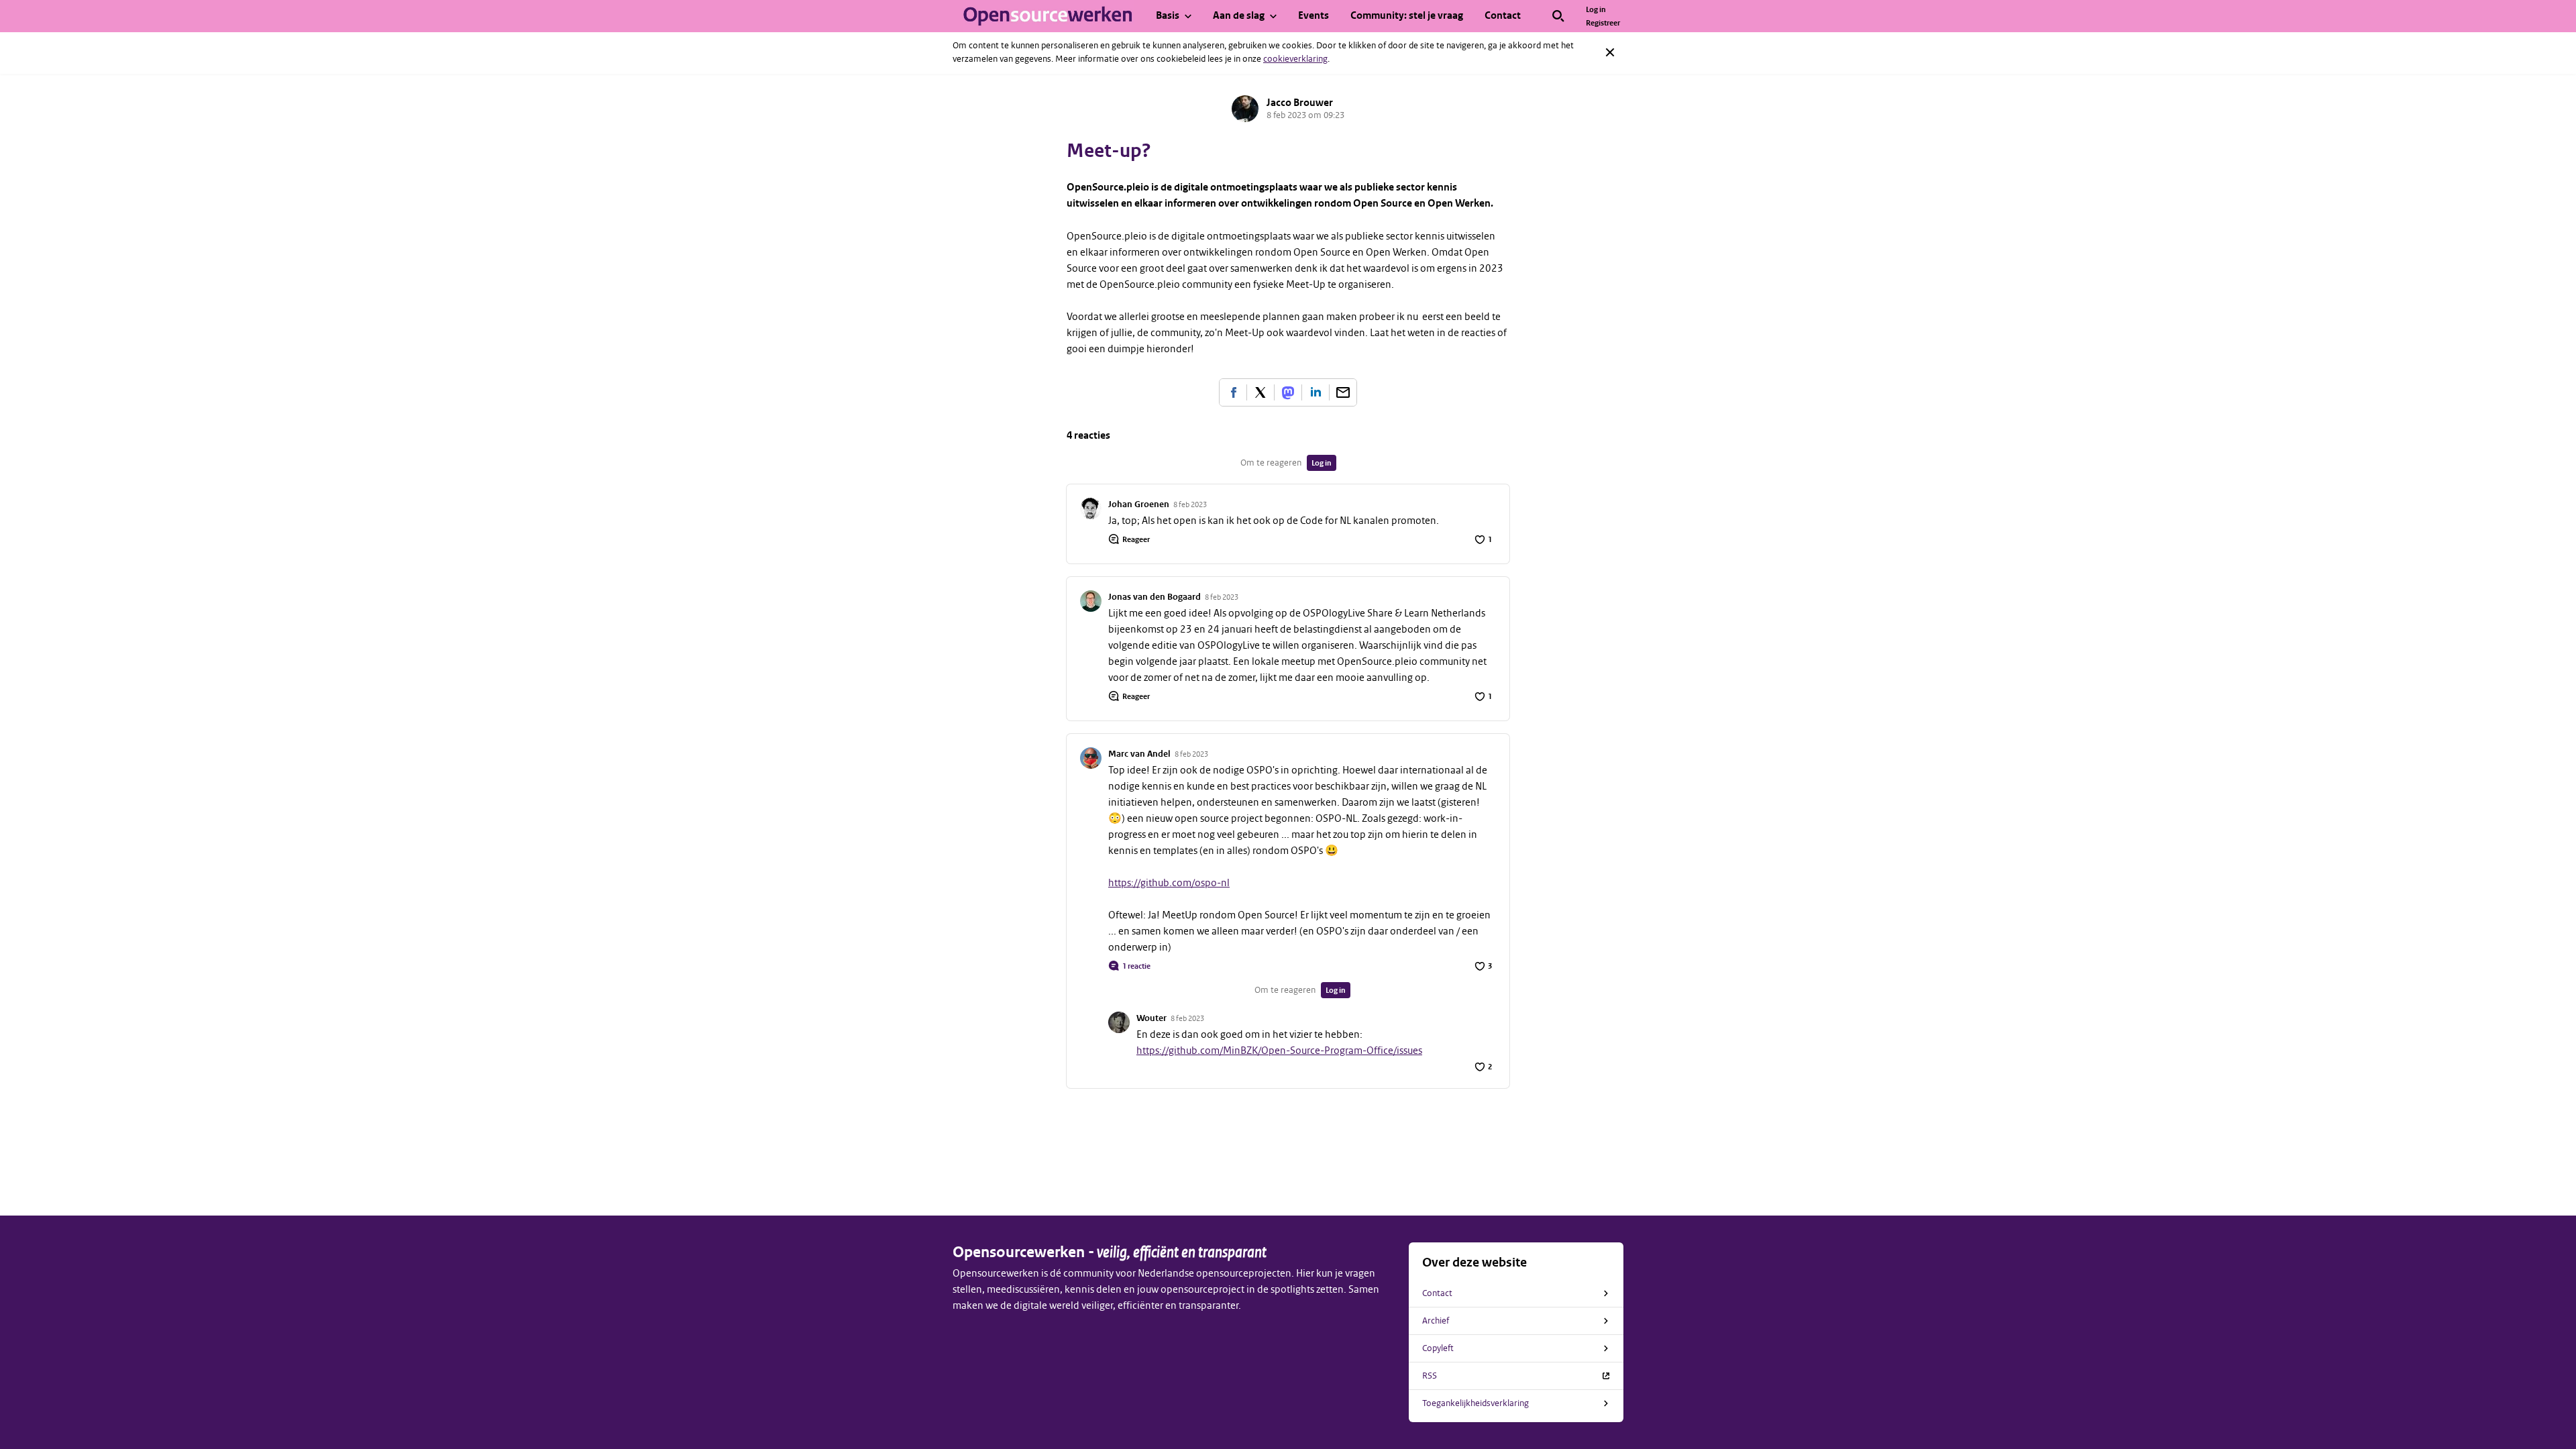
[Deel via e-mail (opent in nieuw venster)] (1343, 392)
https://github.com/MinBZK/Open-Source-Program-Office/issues (1279, 1051)
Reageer (1136, 539)
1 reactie (1136, 966)
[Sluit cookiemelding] (1610, 52)
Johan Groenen (1139, 504)
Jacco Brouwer (1300, 103)
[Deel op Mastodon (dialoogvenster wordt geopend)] (1288, 392)
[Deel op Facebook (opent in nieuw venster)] (1233, 392)
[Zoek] (1558, 16)
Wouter (1151, 1018)
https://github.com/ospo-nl (1169, 883)
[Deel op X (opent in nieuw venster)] (1260, 392)
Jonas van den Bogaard (1155, 597)
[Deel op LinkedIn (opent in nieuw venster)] (1316, 392)
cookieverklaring (1295, 59)
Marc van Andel (1139, 754)
